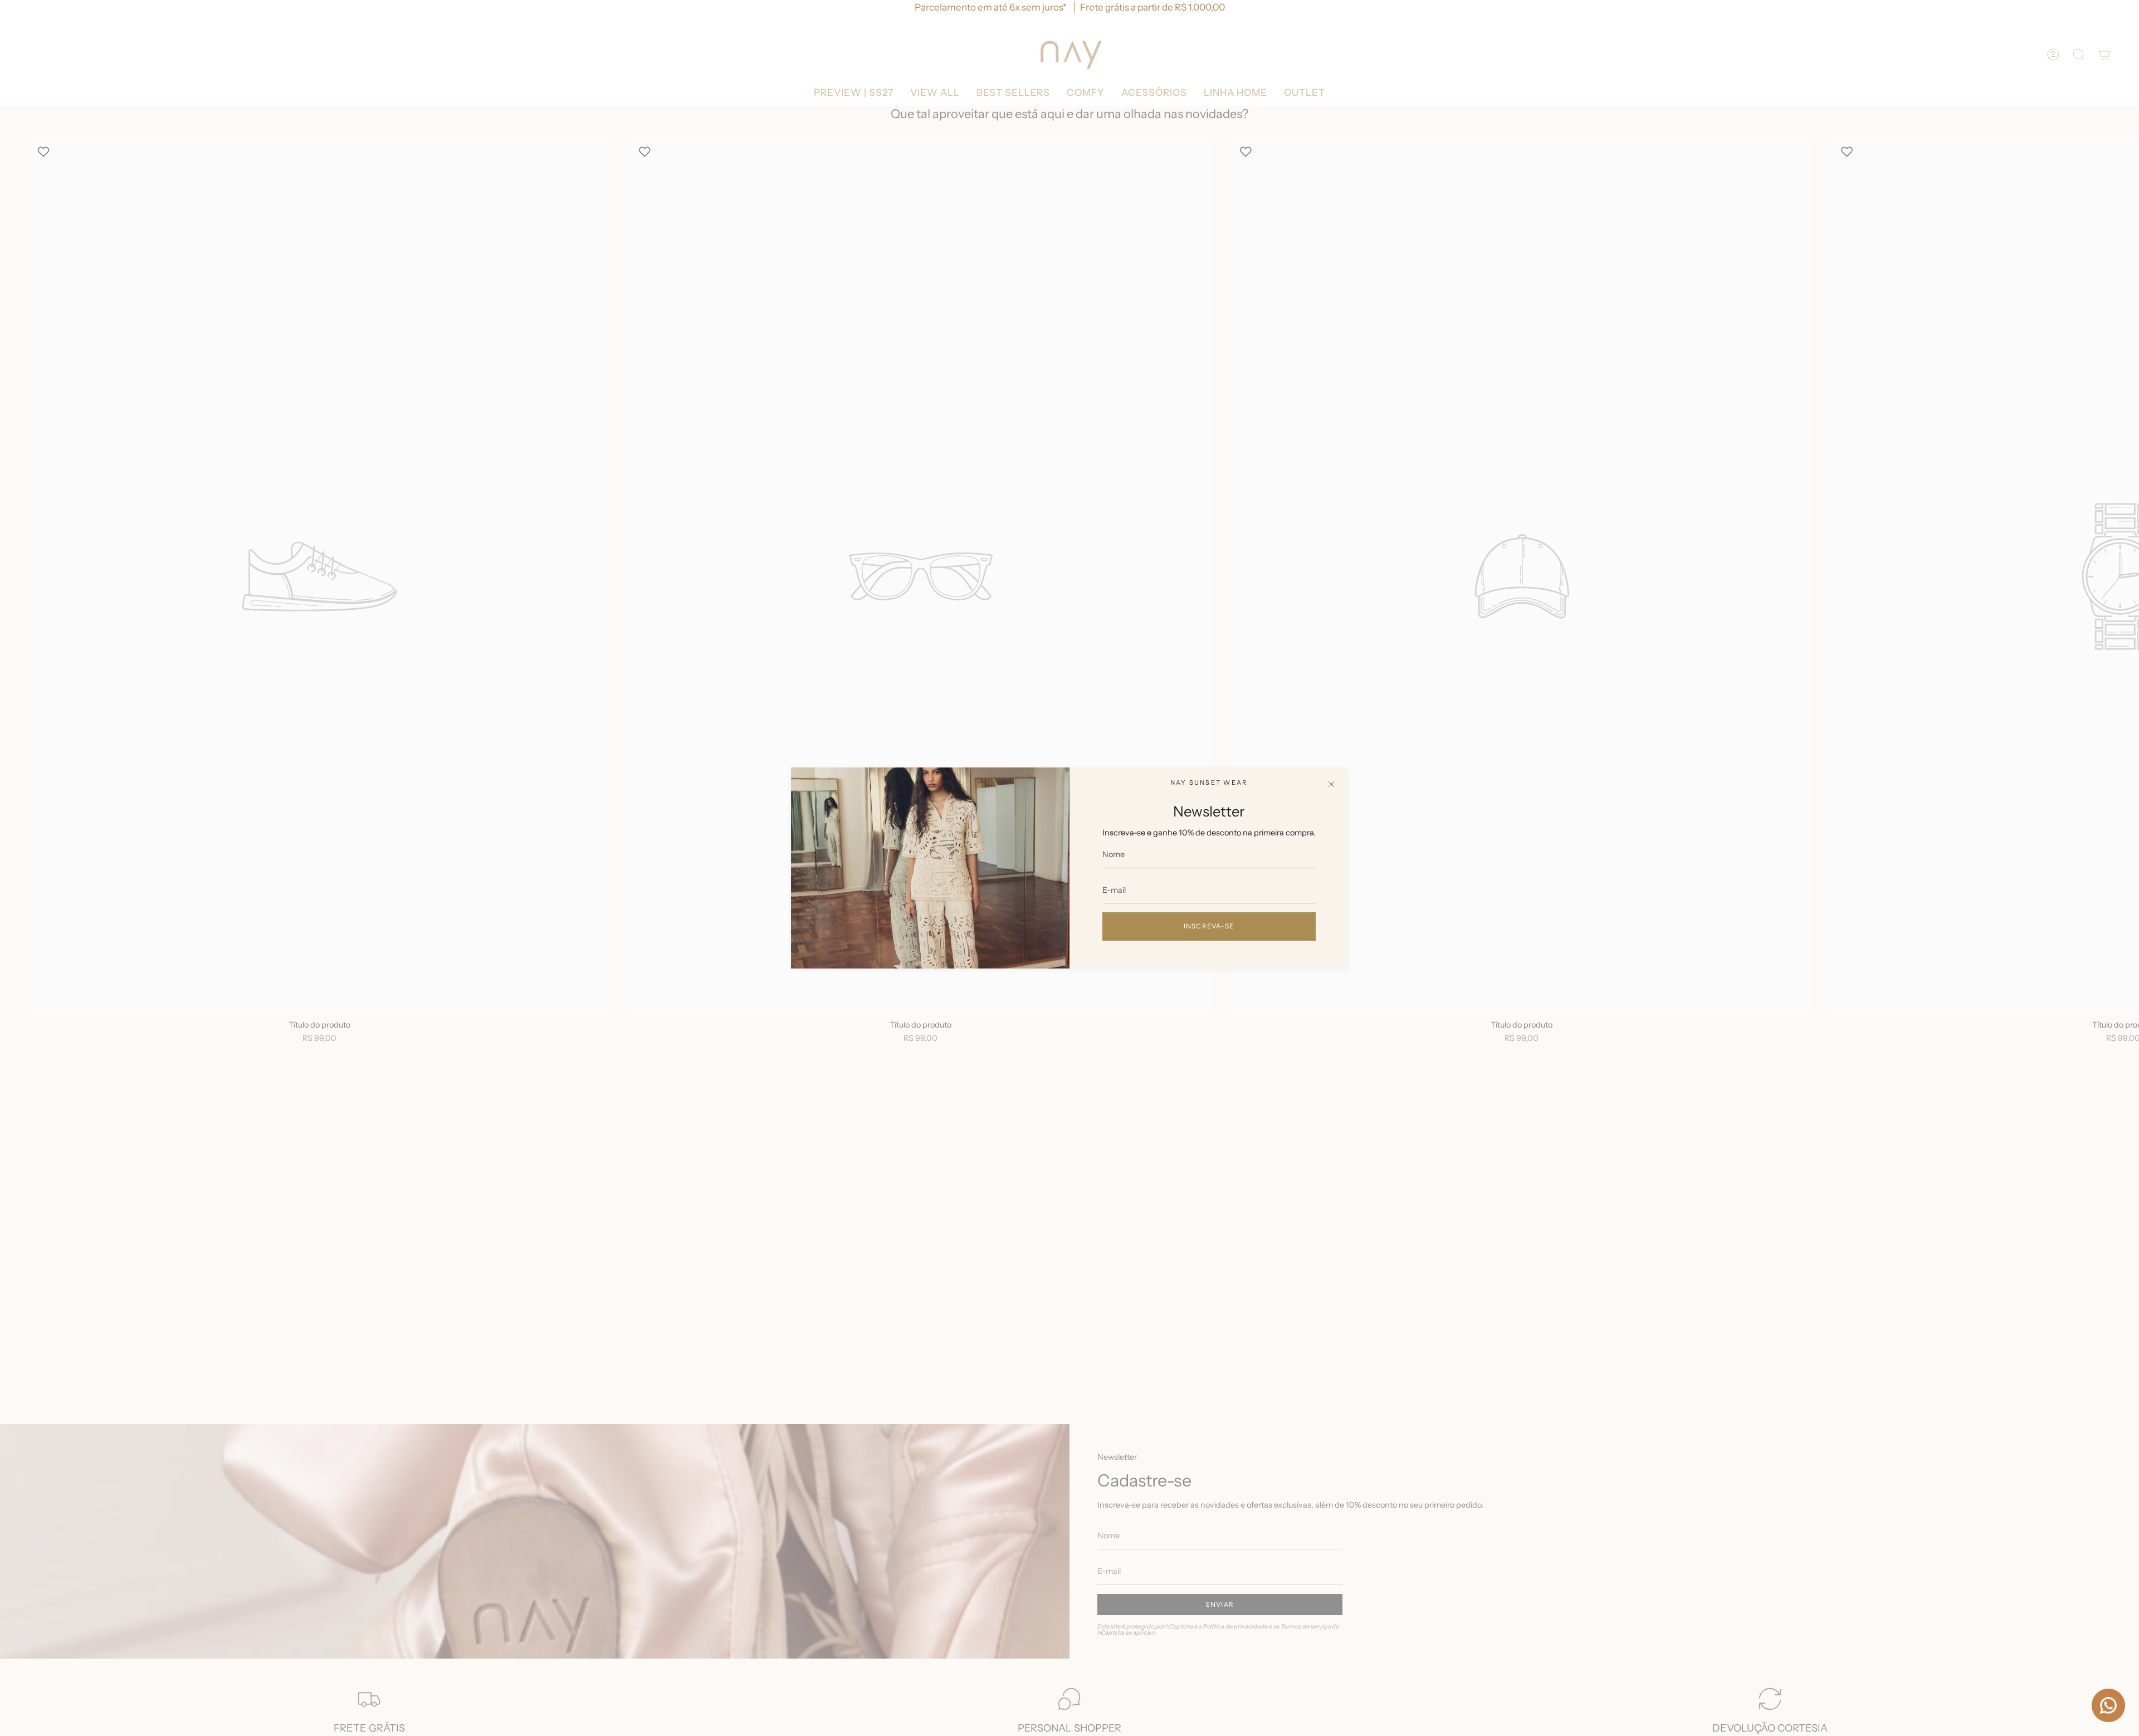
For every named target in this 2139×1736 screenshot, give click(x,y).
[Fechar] (1331, 784)
